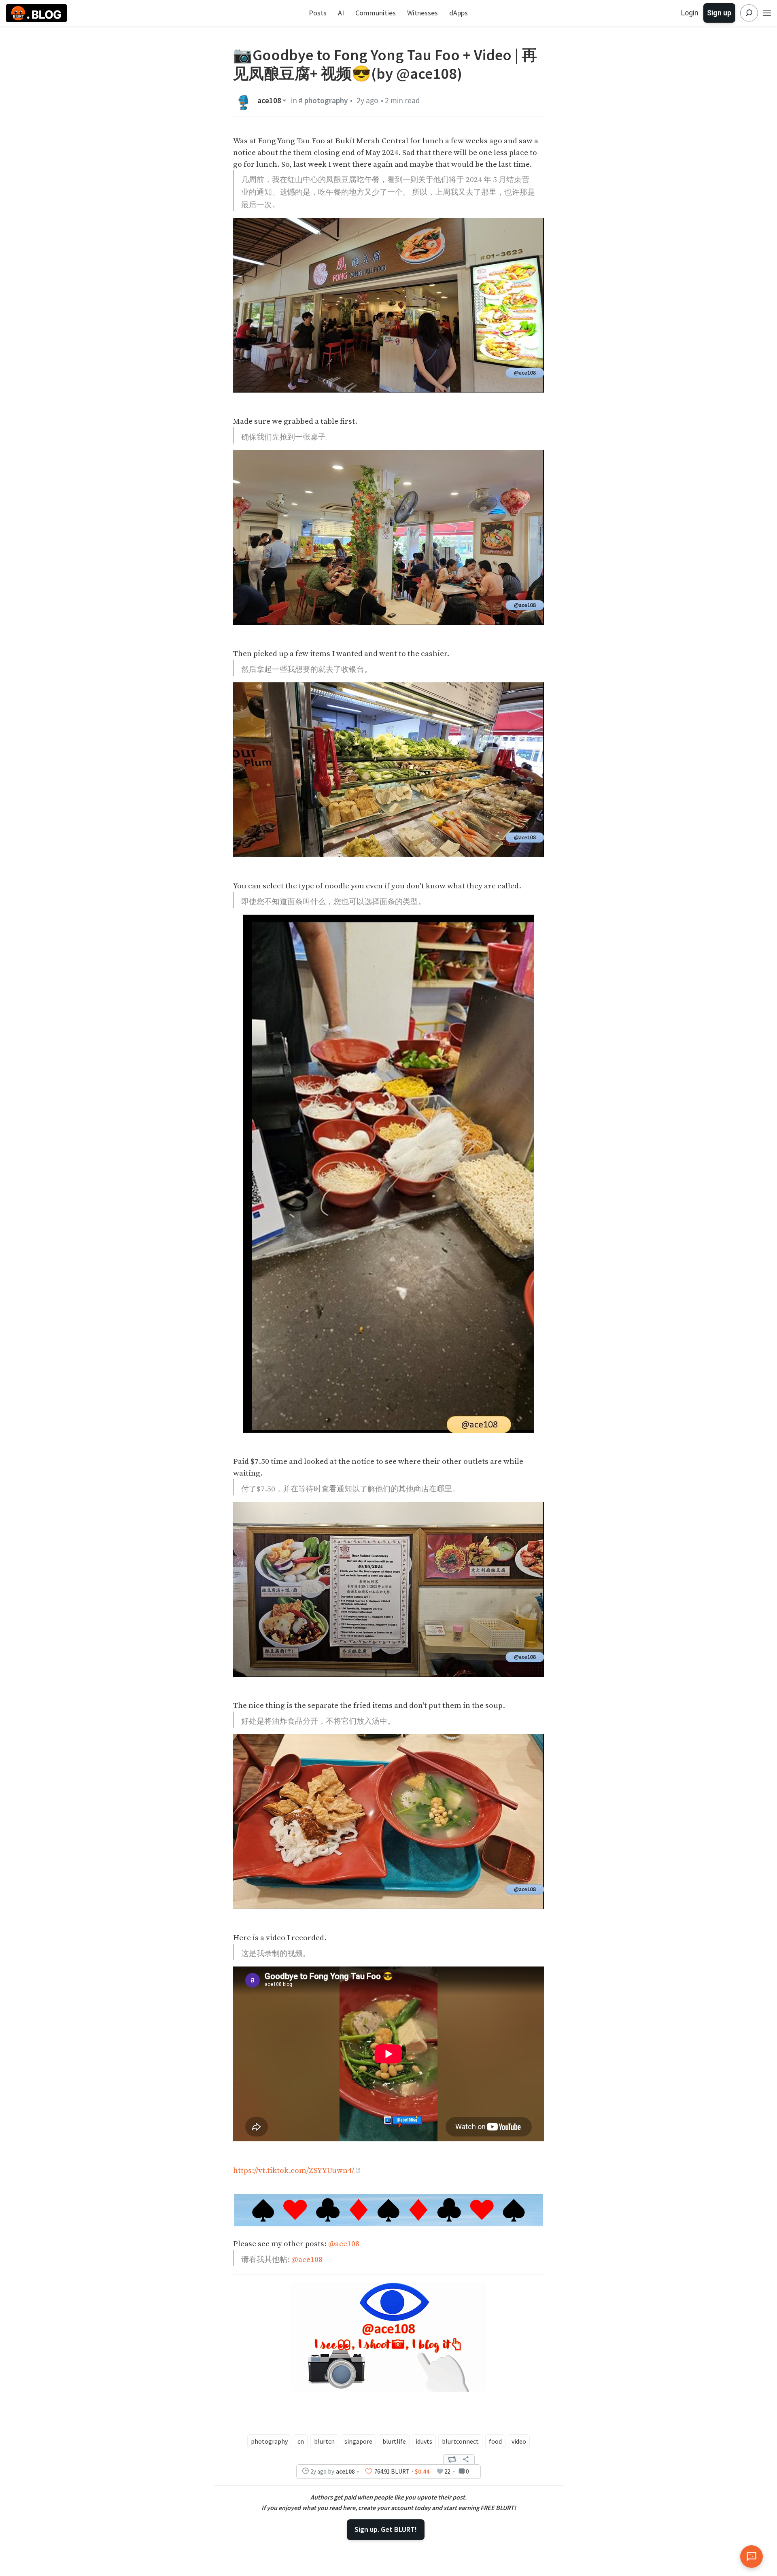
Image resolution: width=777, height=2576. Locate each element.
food (495, 2441)
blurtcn (324, 2441)
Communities (376, 13)
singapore (358, 2441)
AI (341, 13)
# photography (323, 100)
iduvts (424, 2441)
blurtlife (394, 2441)
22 (447, 2471)
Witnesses (422, 13)
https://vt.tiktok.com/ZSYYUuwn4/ (294, 2170)
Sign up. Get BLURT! (386, 2529)
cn (301, 2441)
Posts (318, 13)
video (519, 2441)
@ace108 (344, 2244)
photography (269, 2441)
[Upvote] (369, 2471)
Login (690, 13)
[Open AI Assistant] (752, 2557)
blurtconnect (460, 2441)
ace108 (269, 101)
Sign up (719, 13)
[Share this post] (466, 2459)
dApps (459, 13)
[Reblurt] (452, 2459)
